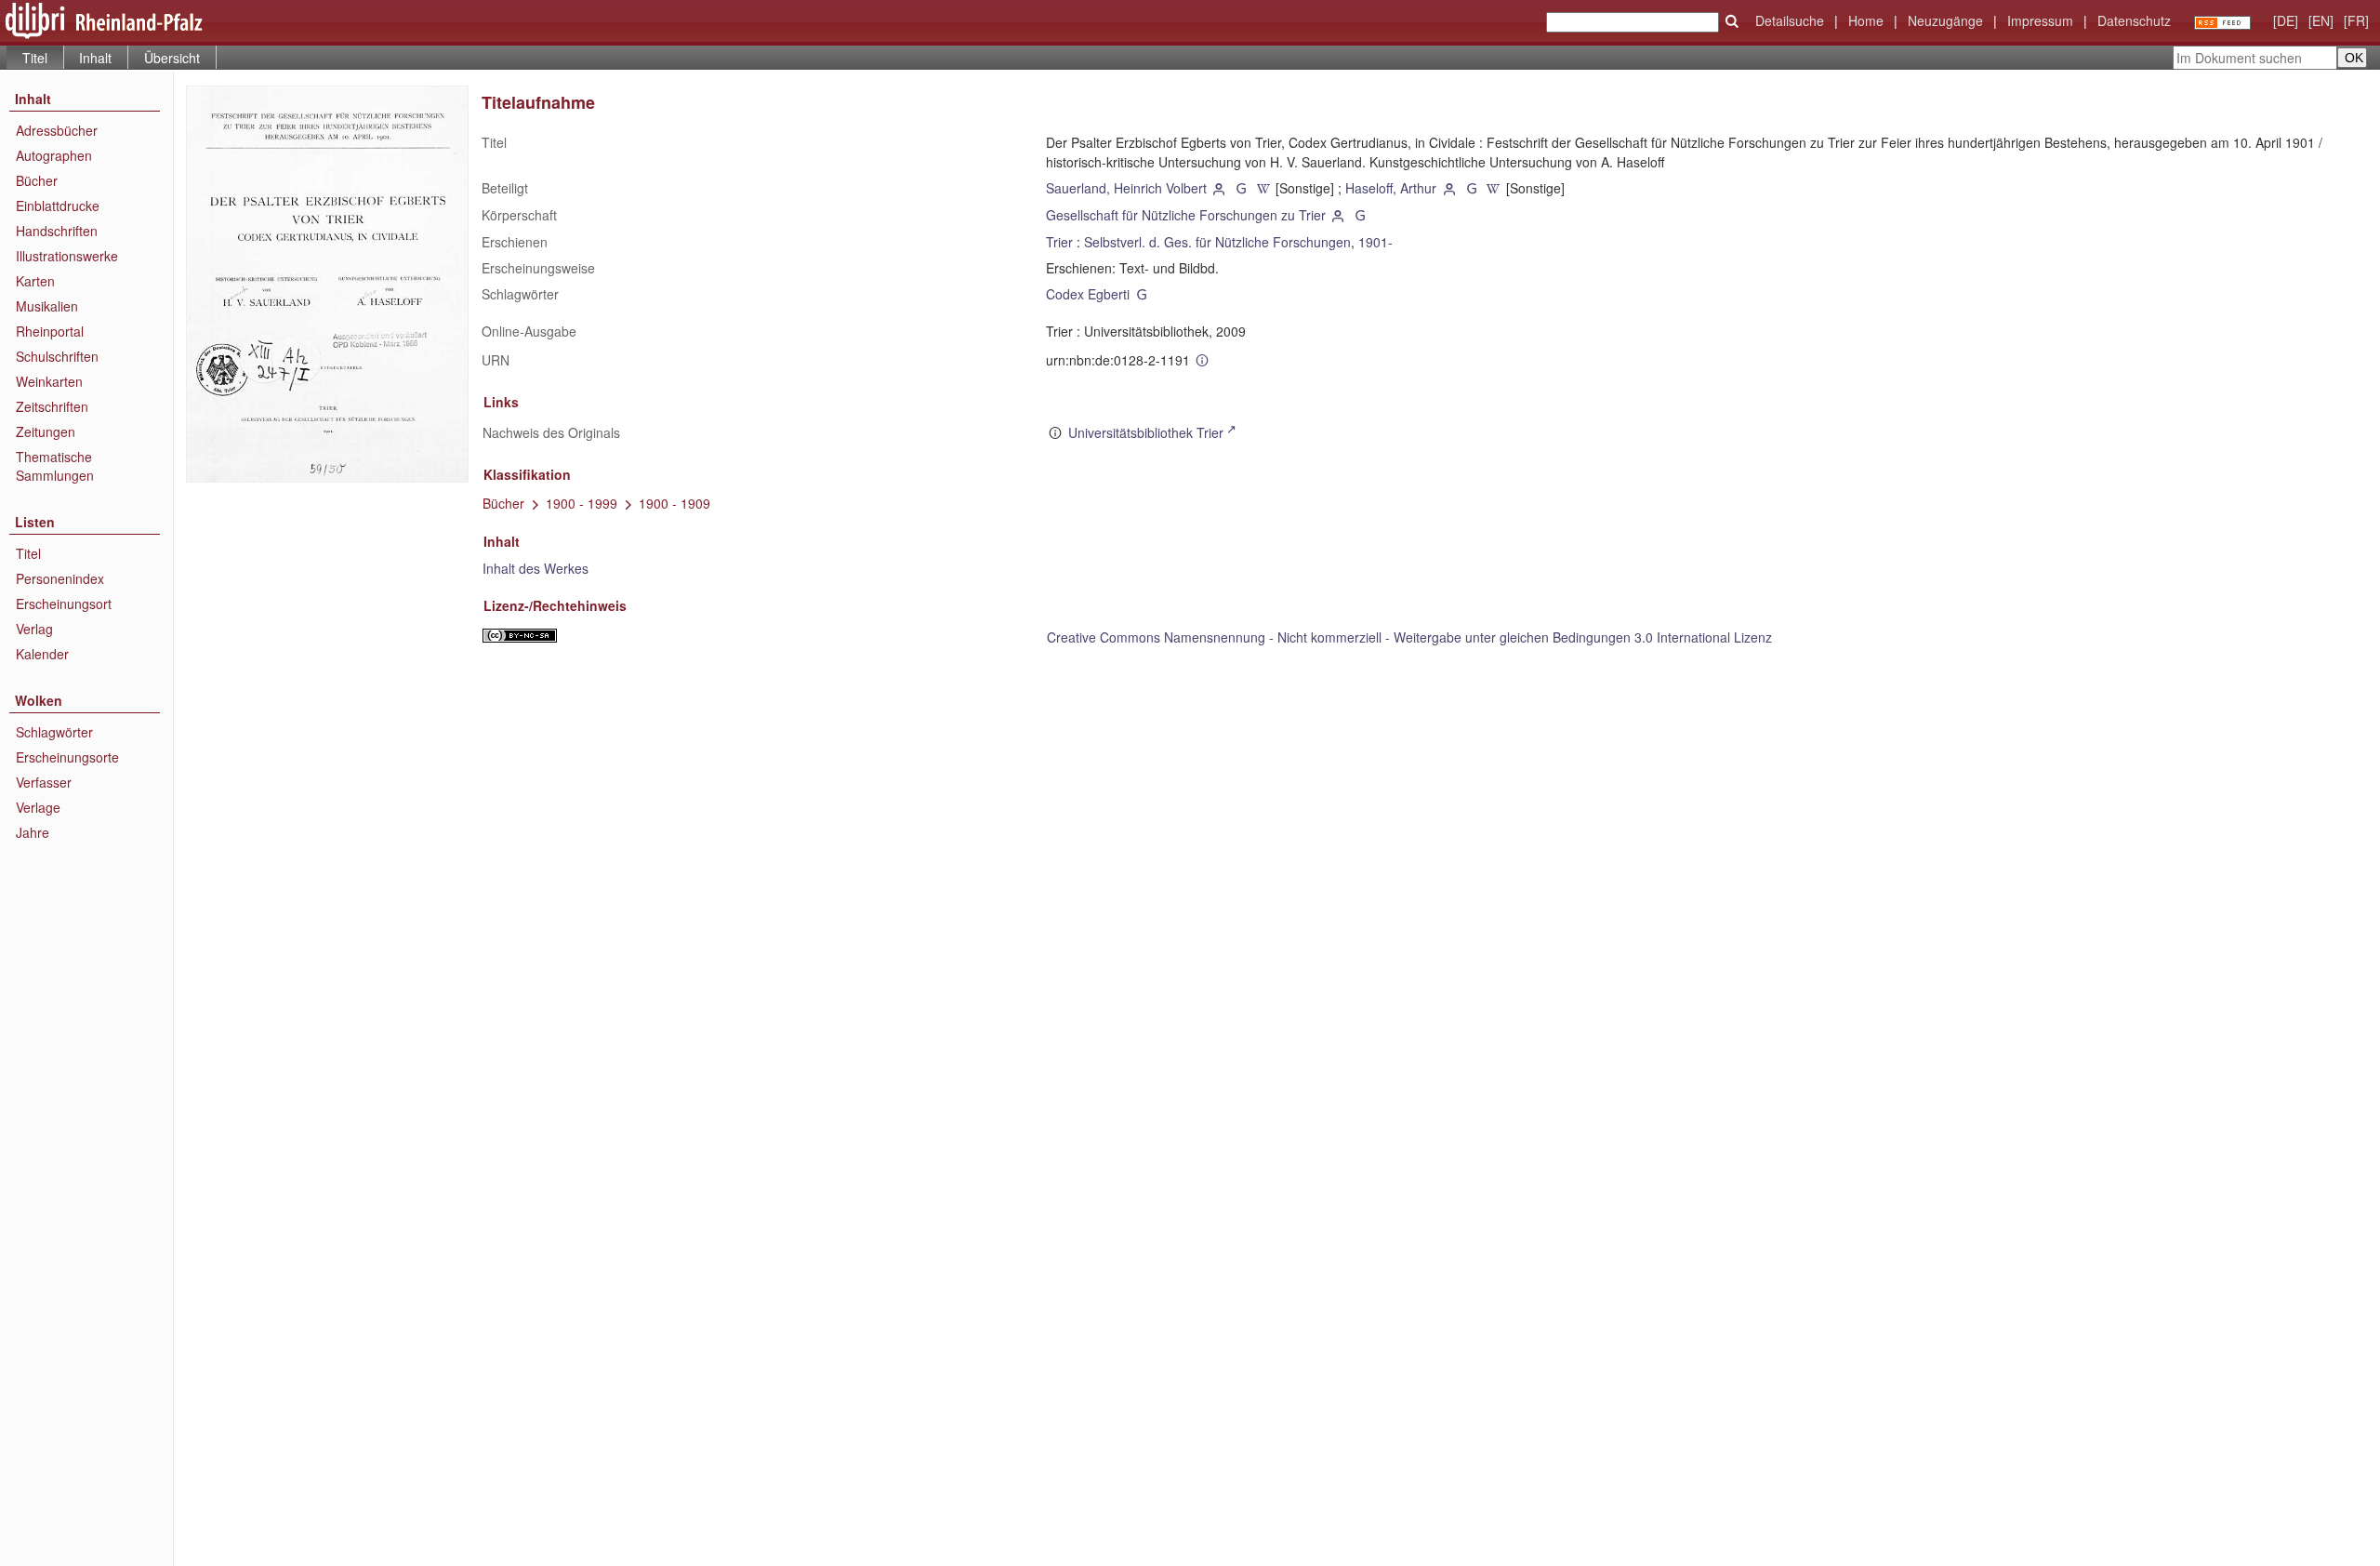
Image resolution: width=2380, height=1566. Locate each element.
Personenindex (60, 578)
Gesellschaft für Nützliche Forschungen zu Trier (1186, 215)
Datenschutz (2134, 20)
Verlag (34, 629)
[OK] (1732, 21)
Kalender (42, 654)
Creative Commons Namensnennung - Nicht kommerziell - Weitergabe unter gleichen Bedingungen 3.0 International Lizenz (1409, 637)
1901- (1375, 242)
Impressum (2040, 20)
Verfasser (44, 782)
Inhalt (95, 58)
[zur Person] (1220, 188)
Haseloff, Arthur (1391, 188)
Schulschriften (57, 356)
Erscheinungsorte (67, 757)
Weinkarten (49, 381)
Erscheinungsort (64, 604)
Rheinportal (50, 331)
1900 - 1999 (582, 503)
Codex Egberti (1088, 294)
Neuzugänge (1945, 20)
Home (1866, 20)
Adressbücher (57, 130)
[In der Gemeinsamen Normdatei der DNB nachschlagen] (1241, 188)
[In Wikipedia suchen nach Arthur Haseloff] (1494, 188)
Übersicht (172, 58)
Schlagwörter (54, 732)
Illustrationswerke (67, 256)
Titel (28, 553)
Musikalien (47, 306)
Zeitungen (46, 431)
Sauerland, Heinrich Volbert (1126, 188)
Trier (1059, 242)
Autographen (54, 155)
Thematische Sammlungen (55, 466)
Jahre (33, 832)
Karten (35, 281)
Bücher (37, 180)
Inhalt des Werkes (535, 568)
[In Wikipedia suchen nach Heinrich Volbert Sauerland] (1263, 188)
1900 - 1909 (674, 503)
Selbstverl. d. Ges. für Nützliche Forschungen (1217, 242)
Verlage (38, 807)
